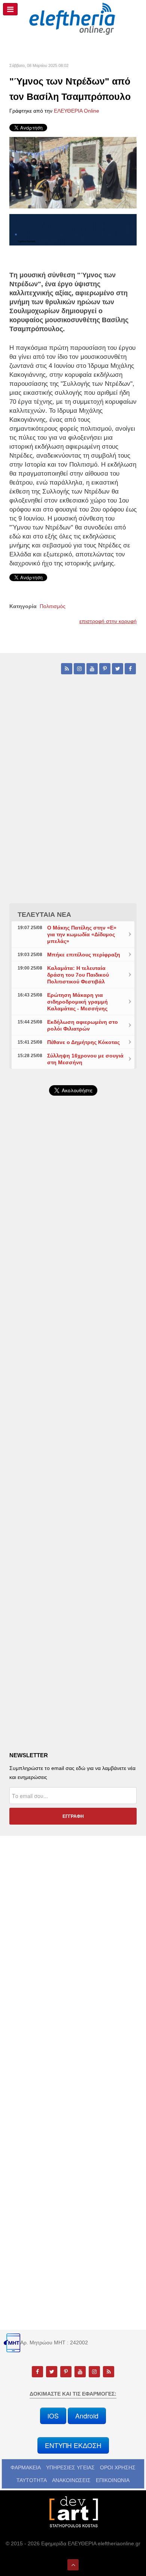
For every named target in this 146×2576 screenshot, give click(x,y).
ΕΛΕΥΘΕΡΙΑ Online (77, 111)
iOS (53, 2416)
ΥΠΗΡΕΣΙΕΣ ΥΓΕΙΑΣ (70, 2467)
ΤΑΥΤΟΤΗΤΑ (32, 2480)
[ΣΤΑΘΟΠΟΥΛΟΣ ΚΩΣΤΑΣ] (73, 2511)
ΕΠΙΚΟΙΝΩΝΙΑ (113, 2480)
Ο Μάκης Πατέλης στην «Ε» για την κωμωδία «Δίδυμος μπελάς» (82, 934)
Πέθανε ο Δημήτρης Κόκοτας (83, 1042)
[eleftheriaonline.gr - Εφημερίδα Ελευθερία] (73, 19)
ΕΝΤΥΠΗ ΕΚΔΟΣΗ (73, 2445)
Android (87, 2416)
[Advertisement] (73, 1300)
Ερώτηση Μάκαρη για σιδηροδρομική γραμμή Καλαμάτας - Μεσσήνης (77, 1002)
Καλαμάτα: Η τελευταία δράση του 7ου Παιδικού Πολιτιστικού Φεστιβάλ (78, 975)
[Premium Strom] (73, 229)
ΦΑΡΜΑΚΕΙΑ (26, 2467)
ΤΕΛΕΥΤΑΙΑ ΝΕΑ (44, 915)
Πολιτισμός (53, 606)
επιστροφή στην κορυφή (108, 621)
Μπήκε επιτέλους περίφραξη (84, 955)
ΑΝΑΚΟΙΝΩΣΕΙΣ (71, 2480)
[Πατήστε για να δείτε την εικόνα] (73, 172)
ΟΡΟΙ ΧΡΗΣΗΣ (118, 2467)
